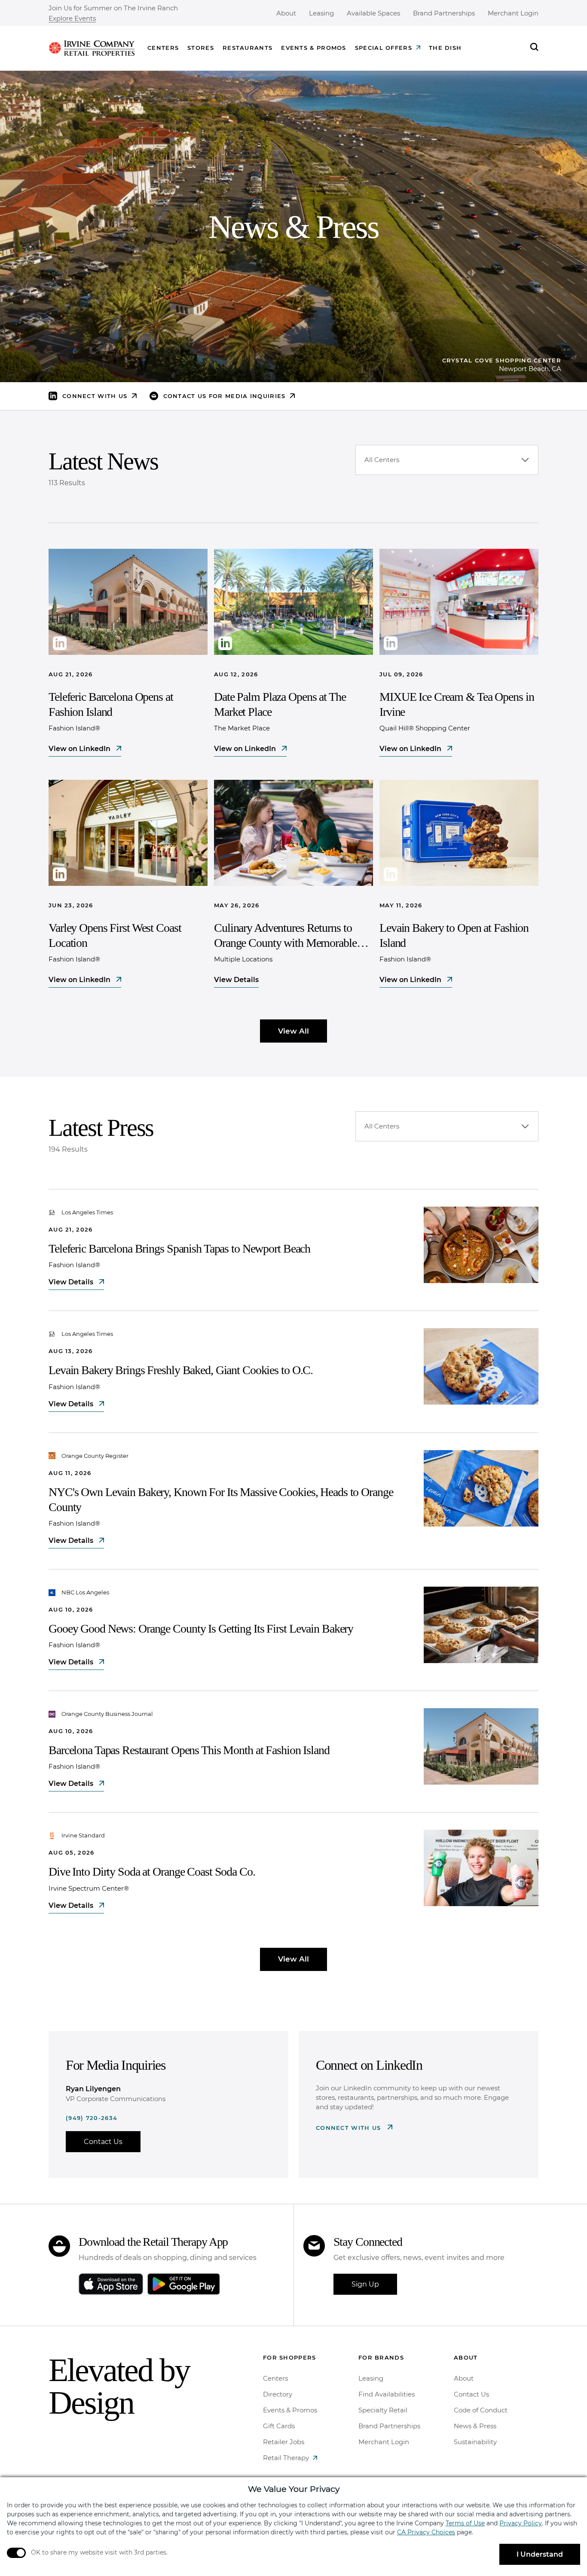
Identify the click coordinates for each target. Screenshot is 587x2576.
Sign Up (365, 2284)
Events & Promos (314, 48)
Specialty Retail (383, 2410)
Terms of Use (465, 2523)
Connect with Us (350, 2128)
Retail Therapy (286, 2458)
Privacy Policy (521, 2523)
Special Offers (384, 48)
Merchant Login (513, 13)
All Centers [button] (382, 460)
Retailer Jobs (284, 2442)
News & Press (475, 2426)
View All (293, 1031)
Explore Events (72, 19)
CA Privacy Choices (426, 2532)
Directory (278, 2394)
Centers (163, 48)
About (286, 13)
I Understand (540, 2554)
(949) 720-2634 (92, 2118)
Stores (201, 48)
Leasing (321, 13)
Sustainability (475, 2442)
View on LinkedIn (80, 749)
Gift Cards (279, 2426)
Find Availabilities (387, 2394)
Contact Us (103, 2142)
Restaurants (248, 48)
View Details (236, 980)
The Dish (445, 48)
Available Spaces (373, 13)
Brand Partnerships (444, 13)
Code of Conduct (481, 2410)
